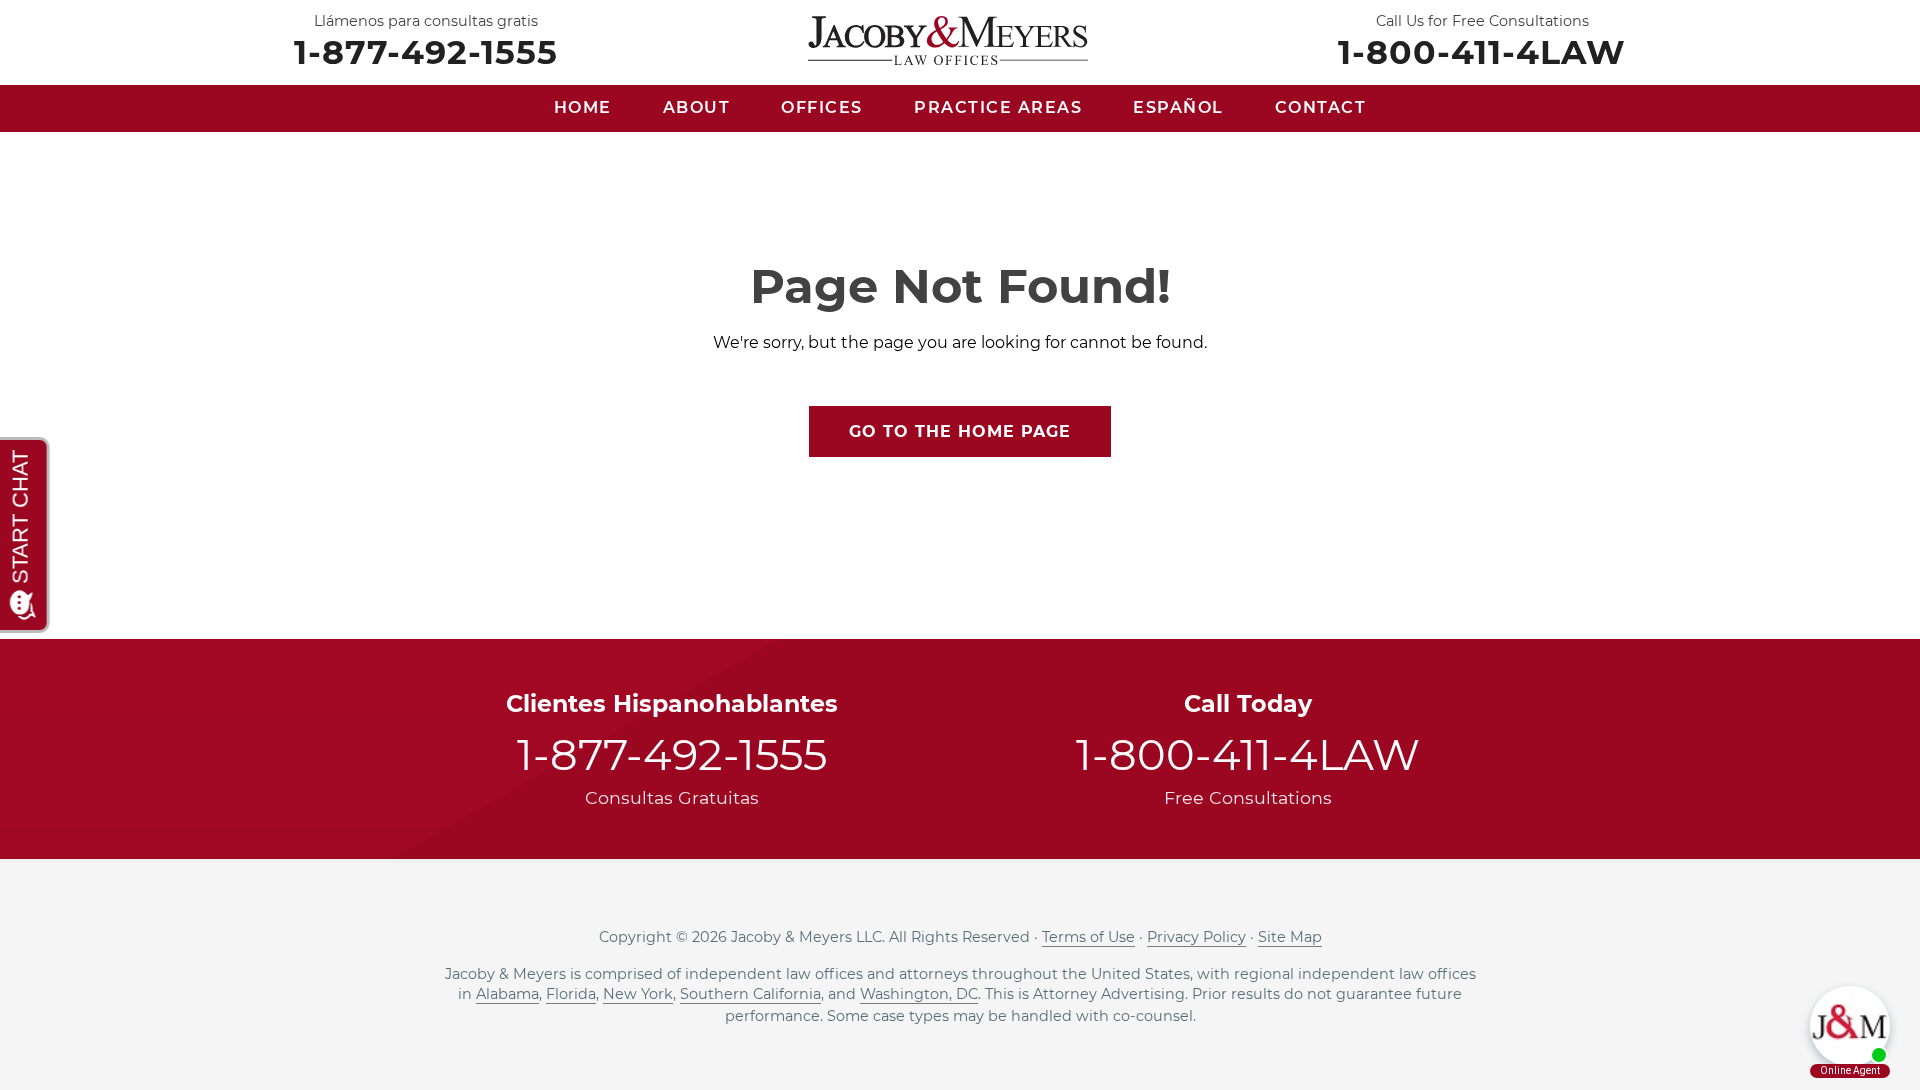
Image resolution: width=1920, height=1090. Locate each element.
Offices (822, 107)
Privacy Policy (1196, 937)
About (697, 107)
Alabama (507, 994)
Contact (1321, 107)
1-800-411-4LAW (1482, 50)
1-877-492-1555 (426, 50)
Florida (571, 994)
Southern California (750, 994)
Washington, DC (919, 994)
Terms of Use (1088, 937)
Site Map (1290, 937)
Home (583, 107)
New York (638, 994)
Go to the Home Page (960, 431)
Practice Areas (998, 107)
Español (1178, 107)
